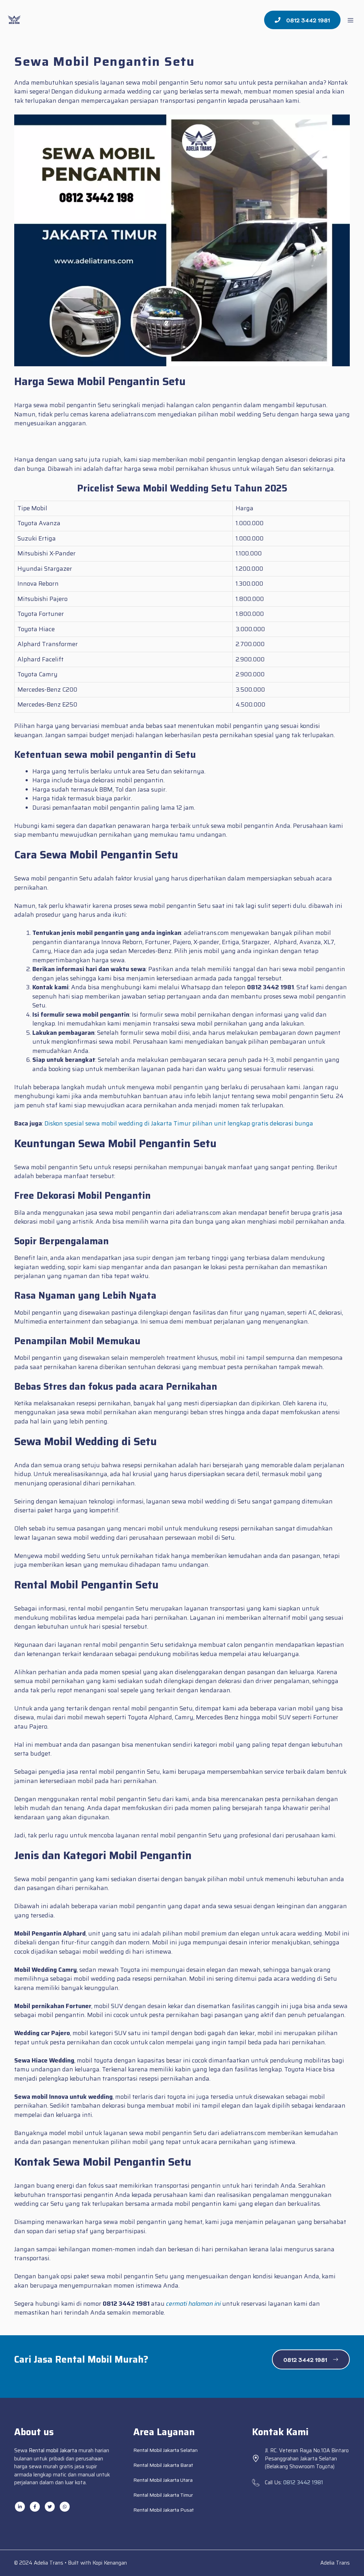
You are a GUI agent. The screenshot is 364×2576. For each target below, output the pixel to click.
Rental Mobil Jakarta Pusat (164, 2510)
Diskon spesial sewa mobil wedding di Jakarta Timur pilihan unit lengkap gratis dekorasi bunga (179, 1123)
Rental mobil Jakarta (53, 2450)
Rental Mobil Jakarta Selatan (165, 2450)
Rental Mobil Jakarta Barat (163, 2465)
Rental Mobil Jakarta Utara (163, 2480)
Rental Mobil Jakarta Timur (163, 2495)
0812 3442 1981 (303, 2482)
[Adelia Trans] (14, 20)
